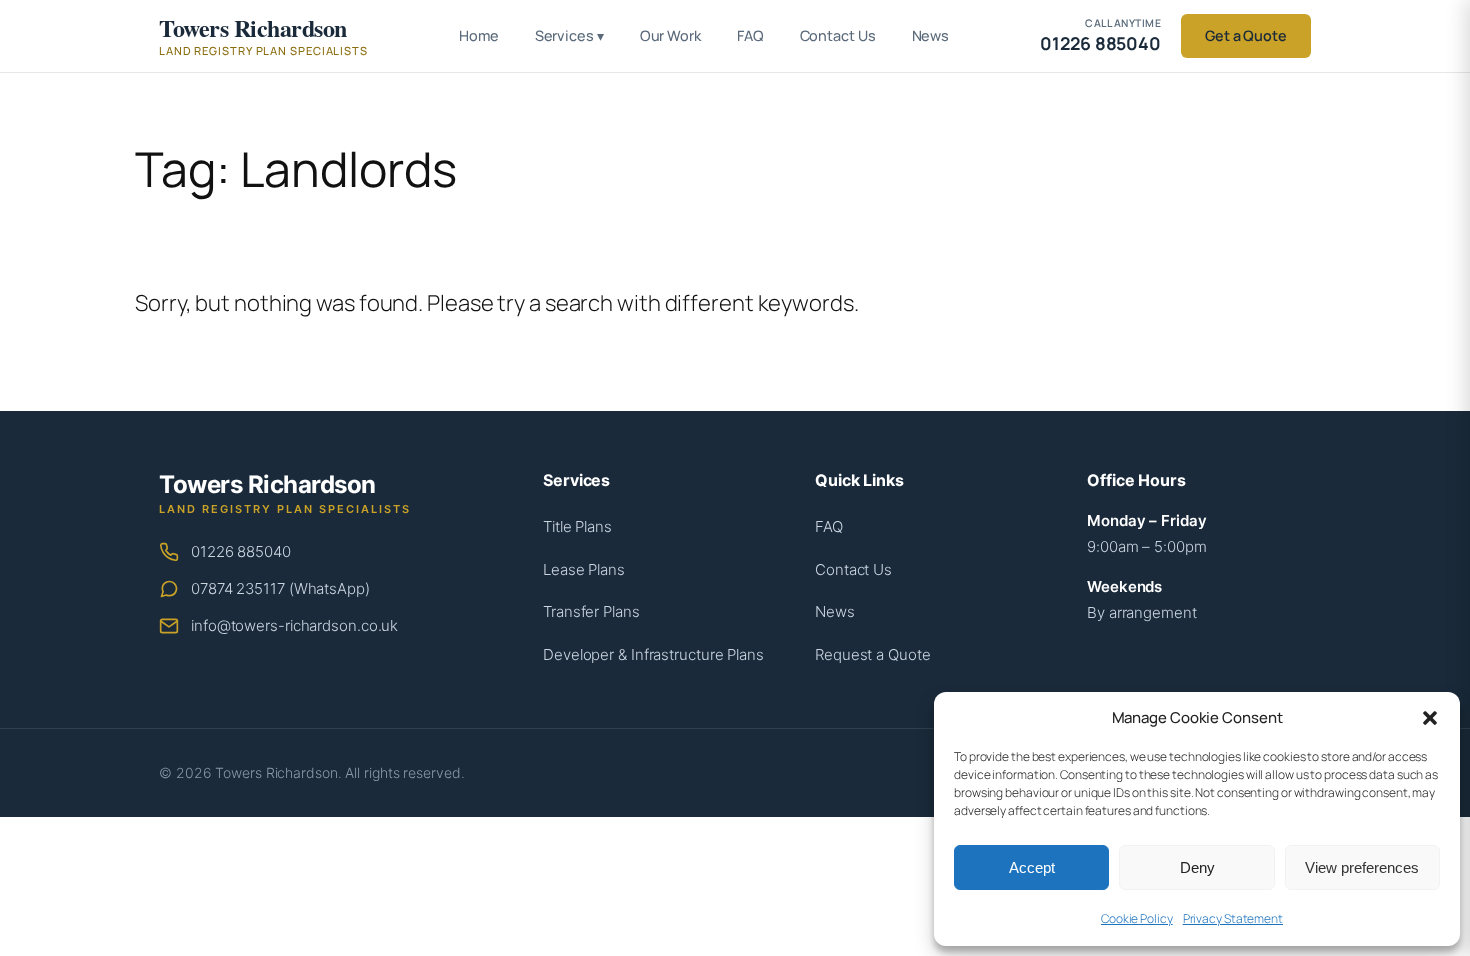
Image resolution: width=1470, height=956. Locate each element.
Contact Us (838, 35)
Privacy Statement (1233, 918)
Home (479, 35)
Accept (1032, 867)
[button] (1430, 718)
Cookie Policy (1137, 918)
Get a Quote (1246, 35)
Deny (1197, 867)
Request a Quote (873, 654)
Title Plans (577, 526)
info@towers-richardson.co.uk (294, 625)
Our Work (670, 35)
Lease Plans (584, 569)
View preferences (1362, 867)
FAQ (750, 35)
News (931, 35)
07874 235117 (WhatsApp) (280, 588)
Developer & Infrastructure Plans (653, 654)
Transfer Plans (591, 611)
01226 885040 (241, 551)
